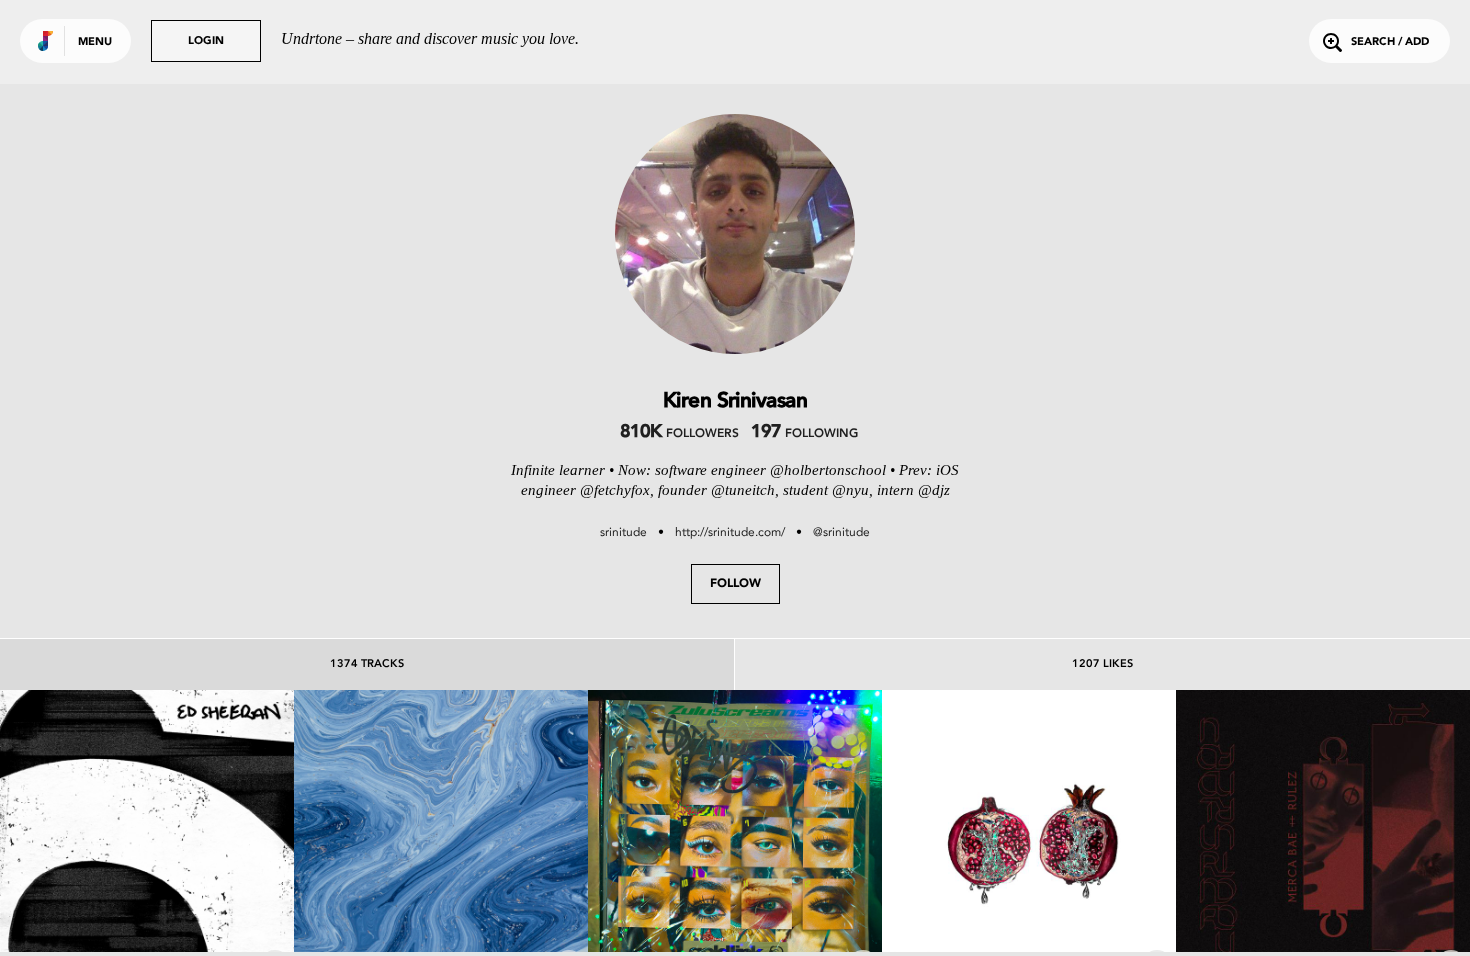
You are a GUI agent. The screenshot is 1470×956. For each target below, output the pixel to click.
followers (679, 434)
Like (85, 836)
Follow (735, 584)
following (804, 434)
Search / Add (1390, 42)
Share (208, 836)
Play (146, 836)
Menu (95, 42)
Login (206, 41)
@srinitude (841, 532)
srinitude (623, 532)
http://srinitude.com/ (730, 532)
